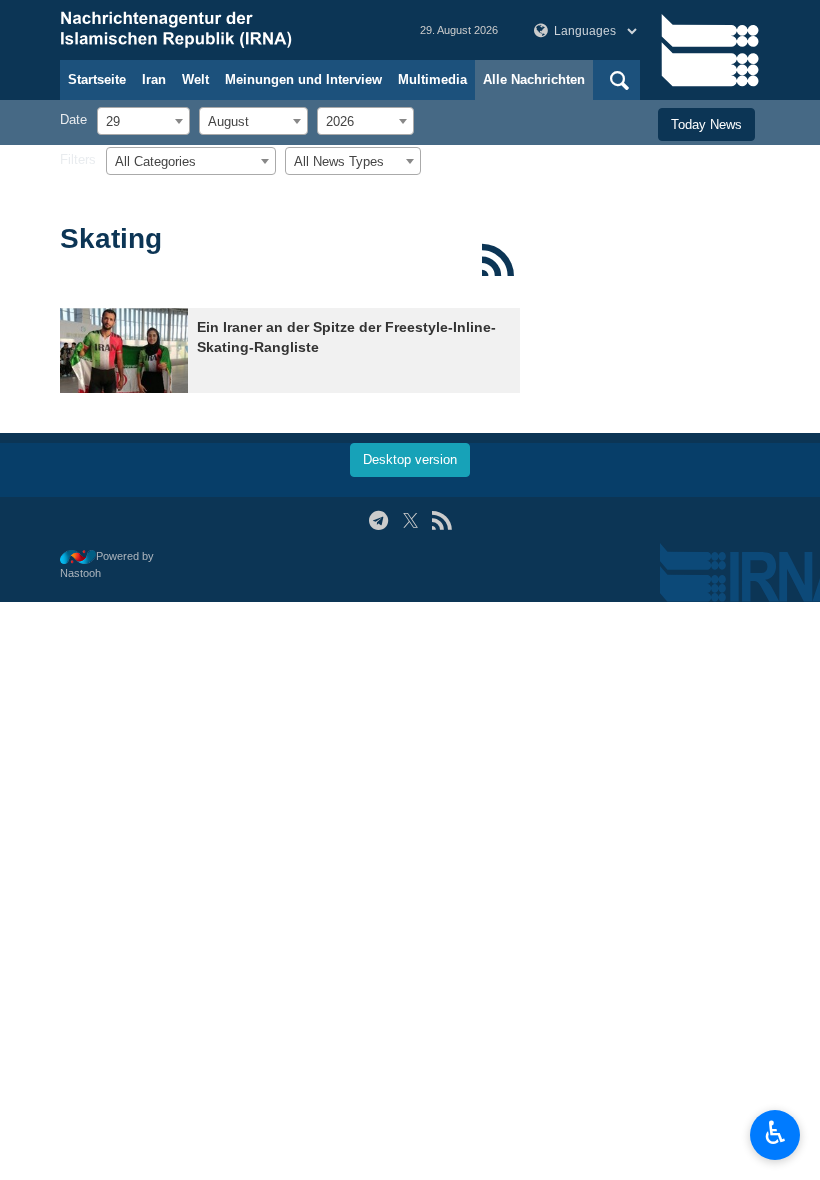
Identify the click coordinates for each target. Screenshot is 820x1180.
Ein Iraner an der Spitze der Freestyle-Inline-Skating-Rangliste (346, 337)
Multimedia (432, 79)
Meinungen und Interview (303, 79)
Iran (154, 79)
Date (73, 119)
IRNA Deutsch (220, 30)
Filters (78, 159)
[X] (410, 520)
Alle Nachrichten (534, 79)
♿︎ (775, 1133)
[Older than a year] (124, 350)
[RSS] (497, 260)
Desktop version (410, 459)
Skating (111, 238)
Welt (195, 79)
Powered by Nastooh (107, 564)
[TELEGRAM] (378, 520)
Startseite (97, 79)
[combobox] (143, 121)
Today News (706, 124)
